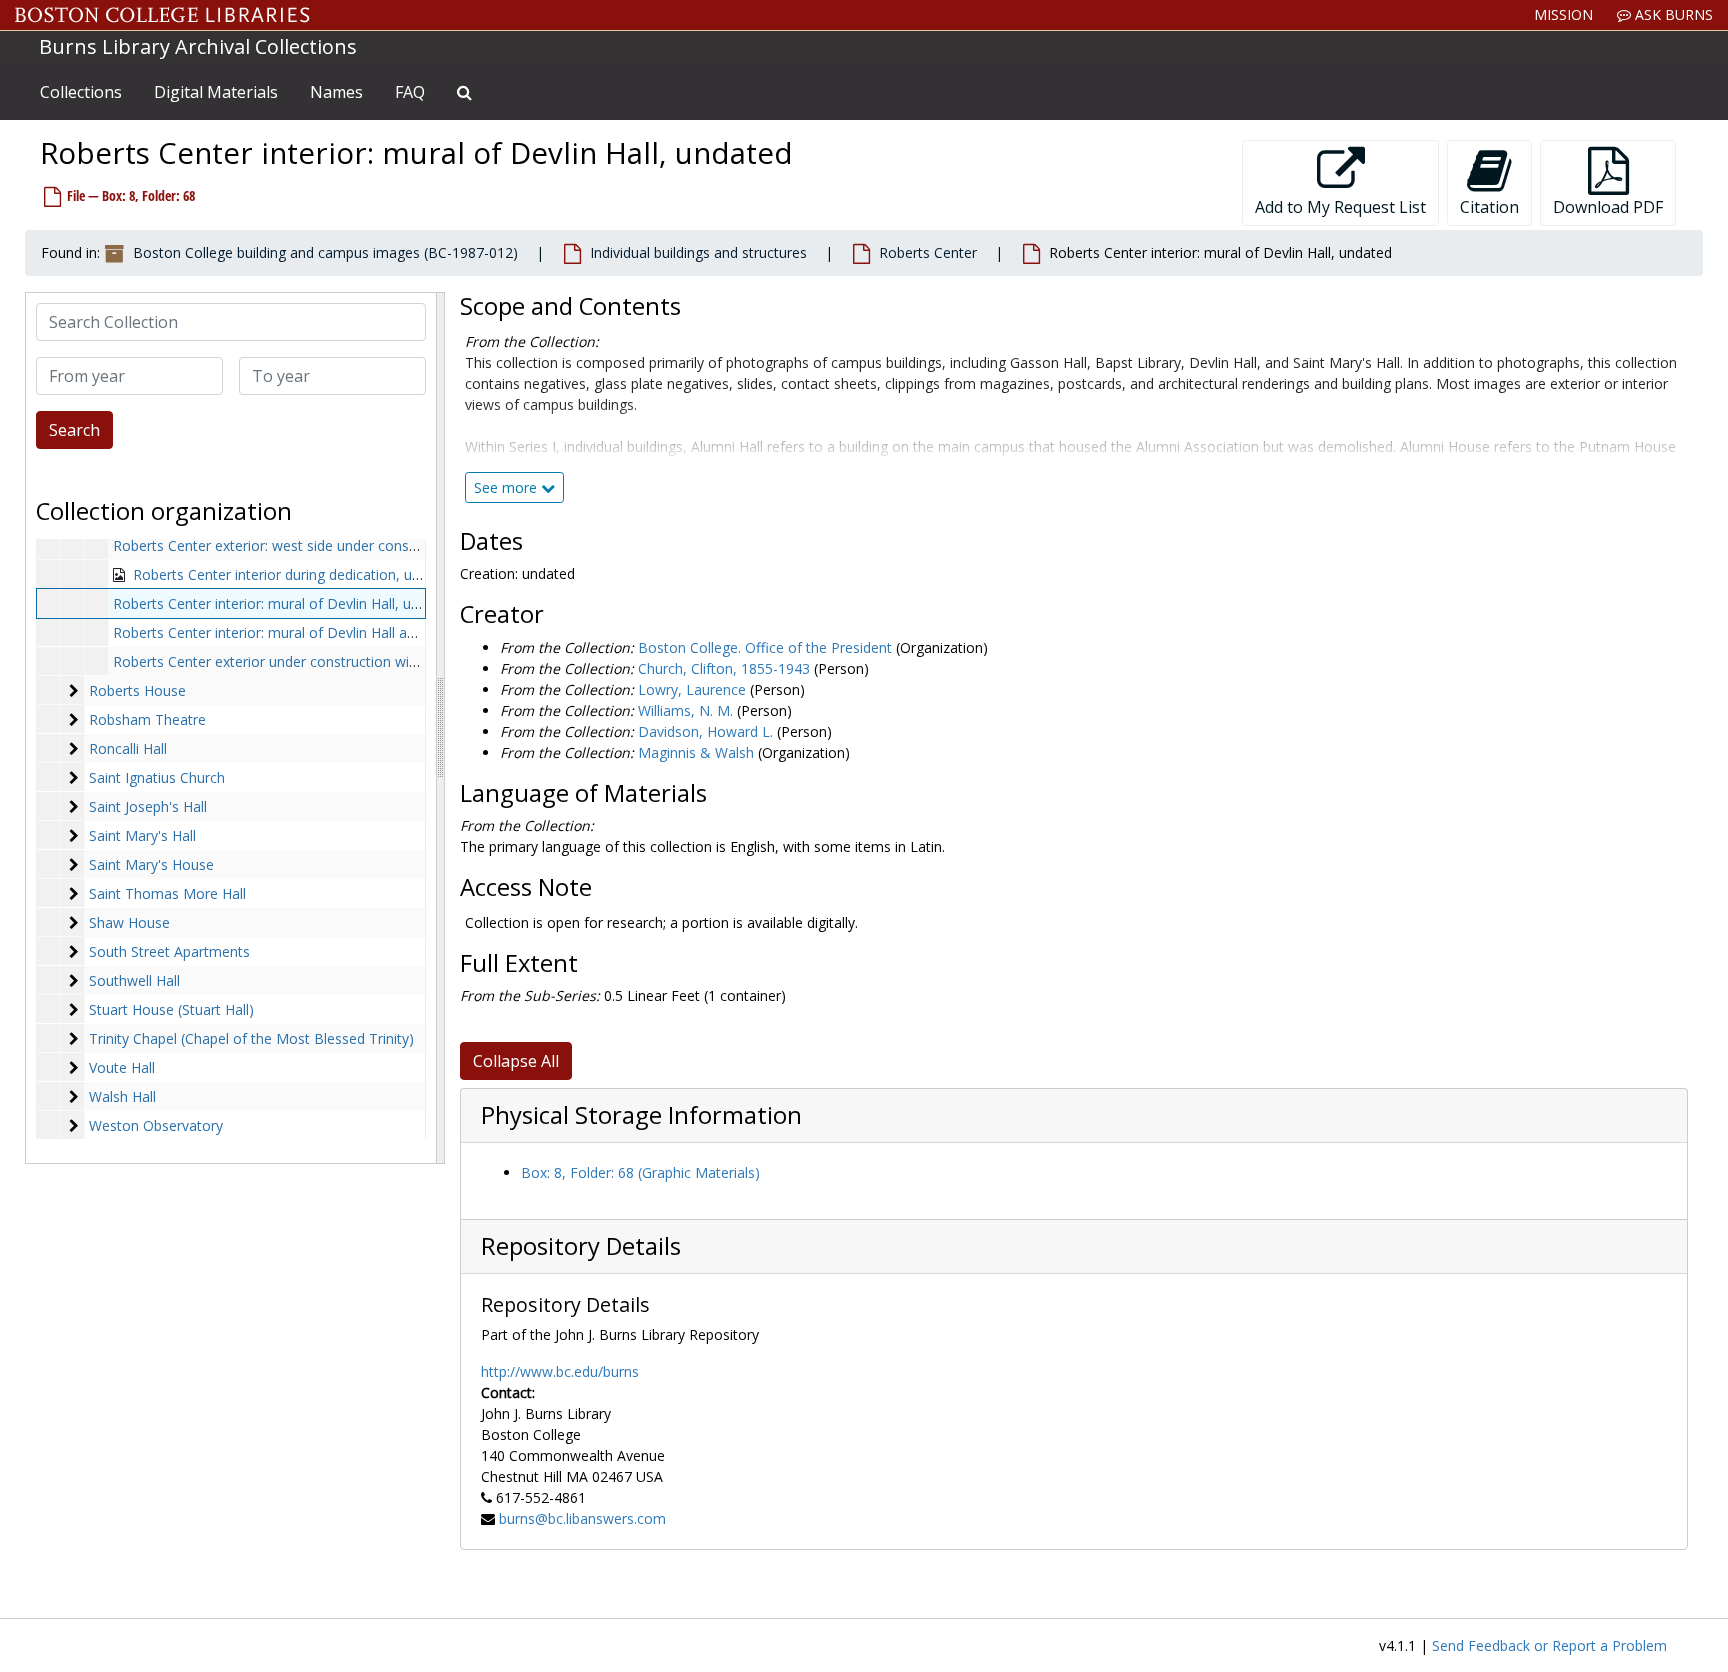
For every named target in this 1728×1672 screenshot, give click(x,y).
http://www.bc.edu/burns (560, 1371)
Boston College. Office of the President (765, 647)
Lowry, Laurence (692, 689)
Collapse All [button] (516, 1061)
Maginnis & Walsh (696, 752)
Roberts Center (928, 252)
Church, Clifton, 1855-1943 (724, 668)
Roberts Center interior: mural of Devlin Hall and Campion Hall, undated (343, 632)
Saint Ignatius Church (157, 777)
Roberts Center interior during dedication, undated (295, 574)
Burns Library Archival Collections (198, 46)
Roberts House (137, 690)
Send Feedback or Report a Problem (1549, 1645)
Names (336, 92)
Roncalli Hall (128, 748)
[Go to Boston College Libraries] (162, 15)
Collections (81, 92)
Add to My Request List (1340, 207)
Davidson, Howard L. (705, 731)
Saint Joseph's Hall (148, 806)
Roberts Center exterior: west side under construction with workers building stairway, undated (415, 545)
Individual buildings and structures (698, 252)
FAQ (410, 92)
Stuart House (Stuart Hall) (171, 1009)
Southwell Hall (134, 980)
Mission (1563, 14)
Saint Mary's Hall (142, 835)
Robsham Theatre (147, 719)
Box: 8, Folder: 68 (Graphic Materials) (640, 1172)
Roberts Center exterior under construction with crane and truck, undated (350, 661)
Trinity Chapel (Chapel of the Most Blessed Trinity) (251, 1038)
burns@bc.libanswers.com (582, 1518)
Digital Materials (216, 92)
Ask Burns (1672, 14)
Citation (1489, 207)
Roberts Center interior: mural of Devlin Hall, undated (284, 603)
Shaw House (129, 922)
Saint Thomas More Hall (167, 893)
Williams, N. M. (685, 710)
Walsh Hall (122, 1096)
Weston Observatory (156, 1125)
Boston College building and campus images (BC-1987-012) (325, 252)
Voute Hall (122, 1067)
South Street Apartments (169, 951)
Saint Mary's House (151, 864)
